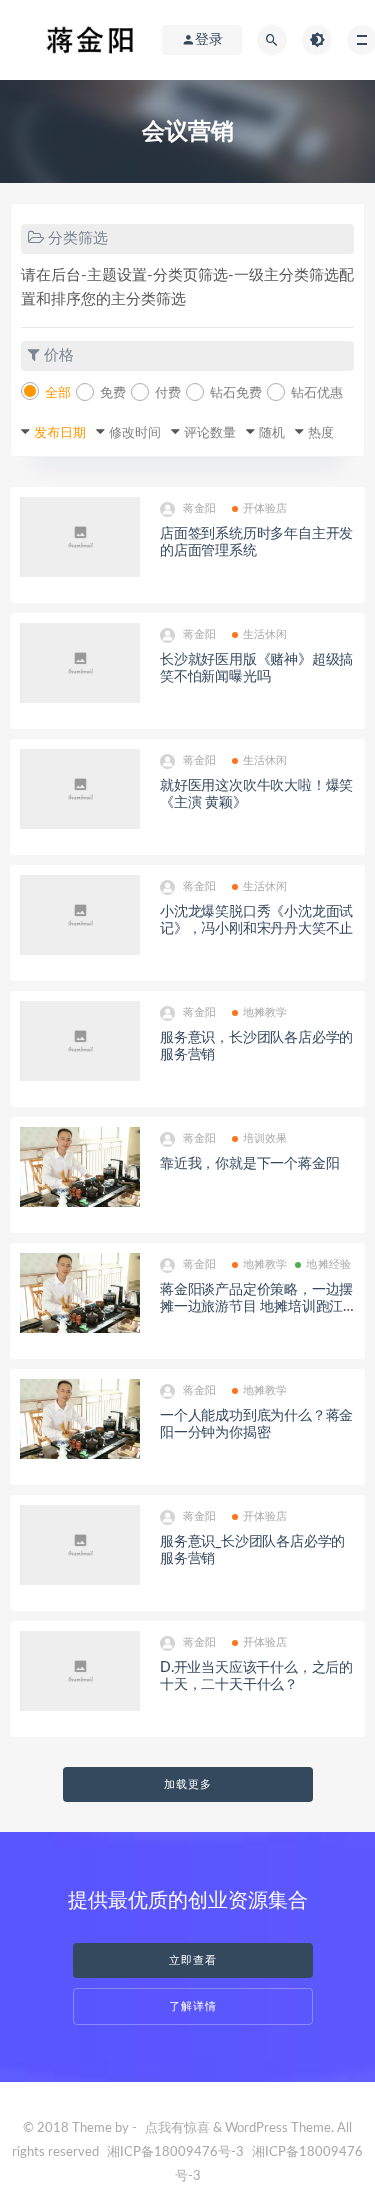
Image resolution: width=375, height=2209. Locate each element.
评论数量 (210, 433)
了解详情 (193, 2006)
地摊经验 (328, 1264)
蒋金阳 (200, 508)
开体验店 (265, 508)
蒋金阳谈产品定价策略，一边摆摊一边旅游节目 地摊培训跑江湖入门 (256, 1307)
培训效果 (265, 1138)
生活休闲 (265, 634)
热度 (321, 433)
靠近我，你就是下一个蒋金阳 (249, 1164)
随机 (272, 433)
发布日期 (60, 433)
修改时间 (135, 433)
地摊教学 (265, 1012)
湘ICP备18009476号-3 (175, 2152)
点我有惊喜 (177, 2128)
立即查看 (193, 1960)
